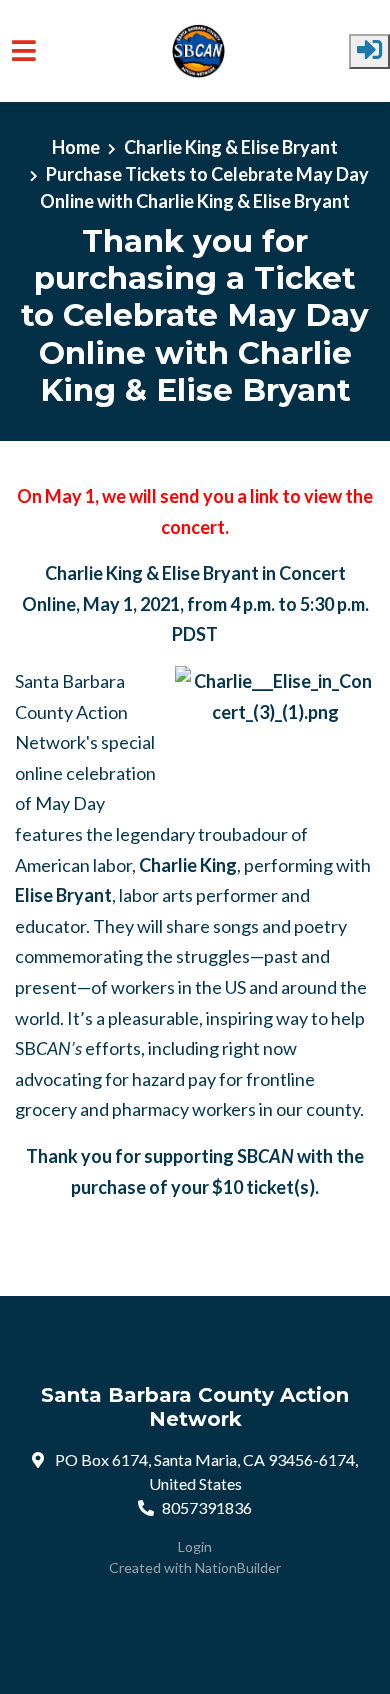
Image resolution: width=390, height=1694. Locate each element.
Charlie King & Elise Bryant (231, 147)
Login (195, 1546)
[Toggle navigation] (24, 50)
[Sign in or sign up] (369, 51)
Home (76, 147)
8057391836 (207, 1507)
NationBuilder (238, 1567)
